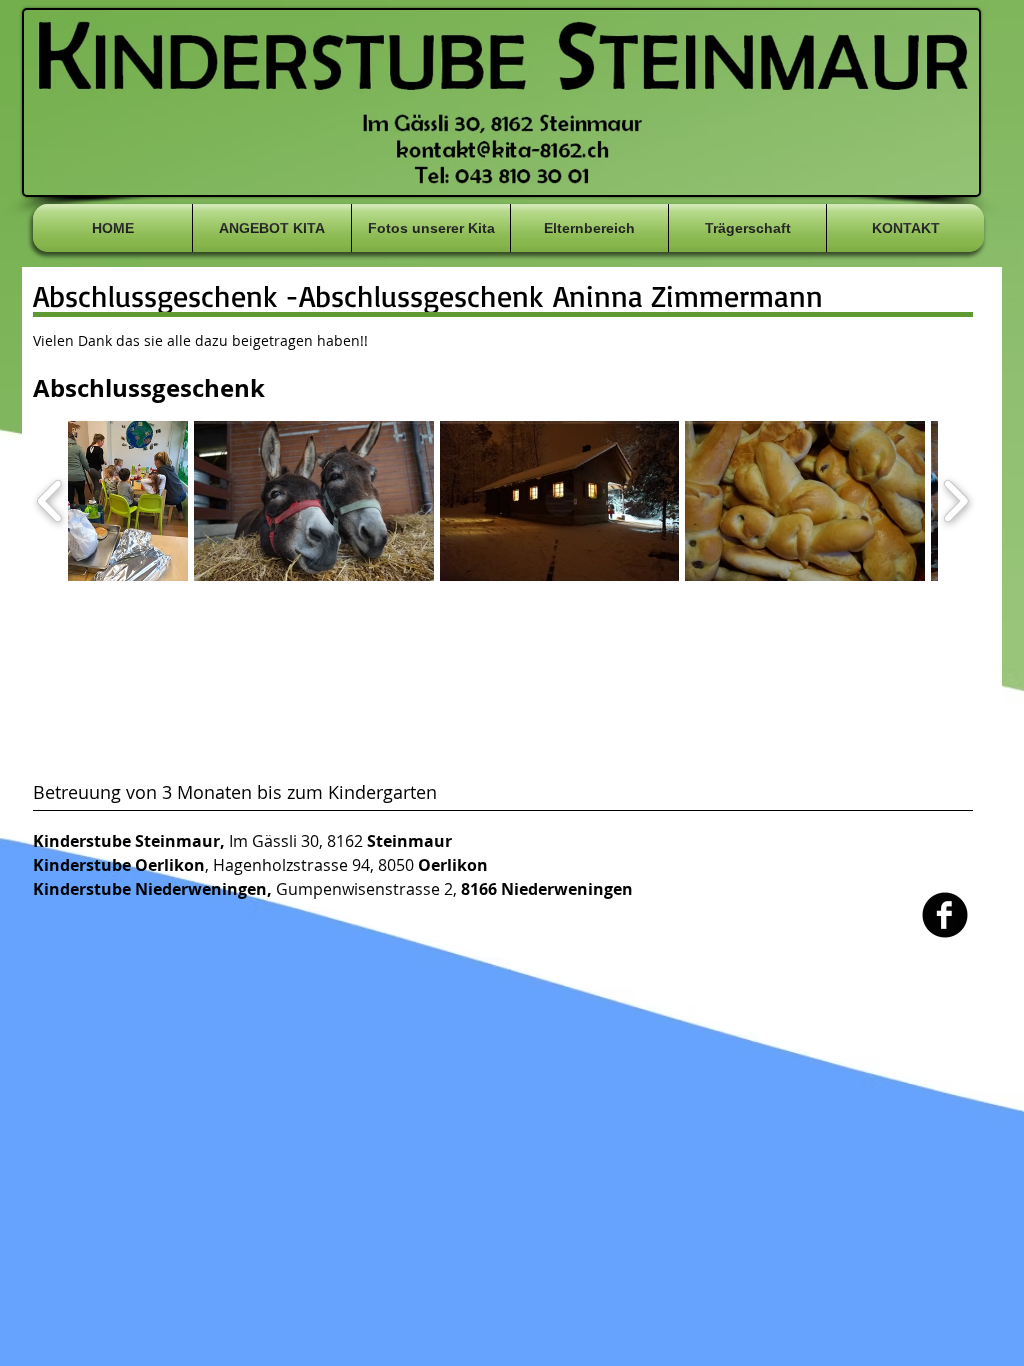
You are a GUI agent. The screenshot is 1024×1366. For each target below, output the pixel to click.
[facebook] (945, 915)
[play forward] (955, 501)
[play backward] (50, 501)
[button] (128, 501)
